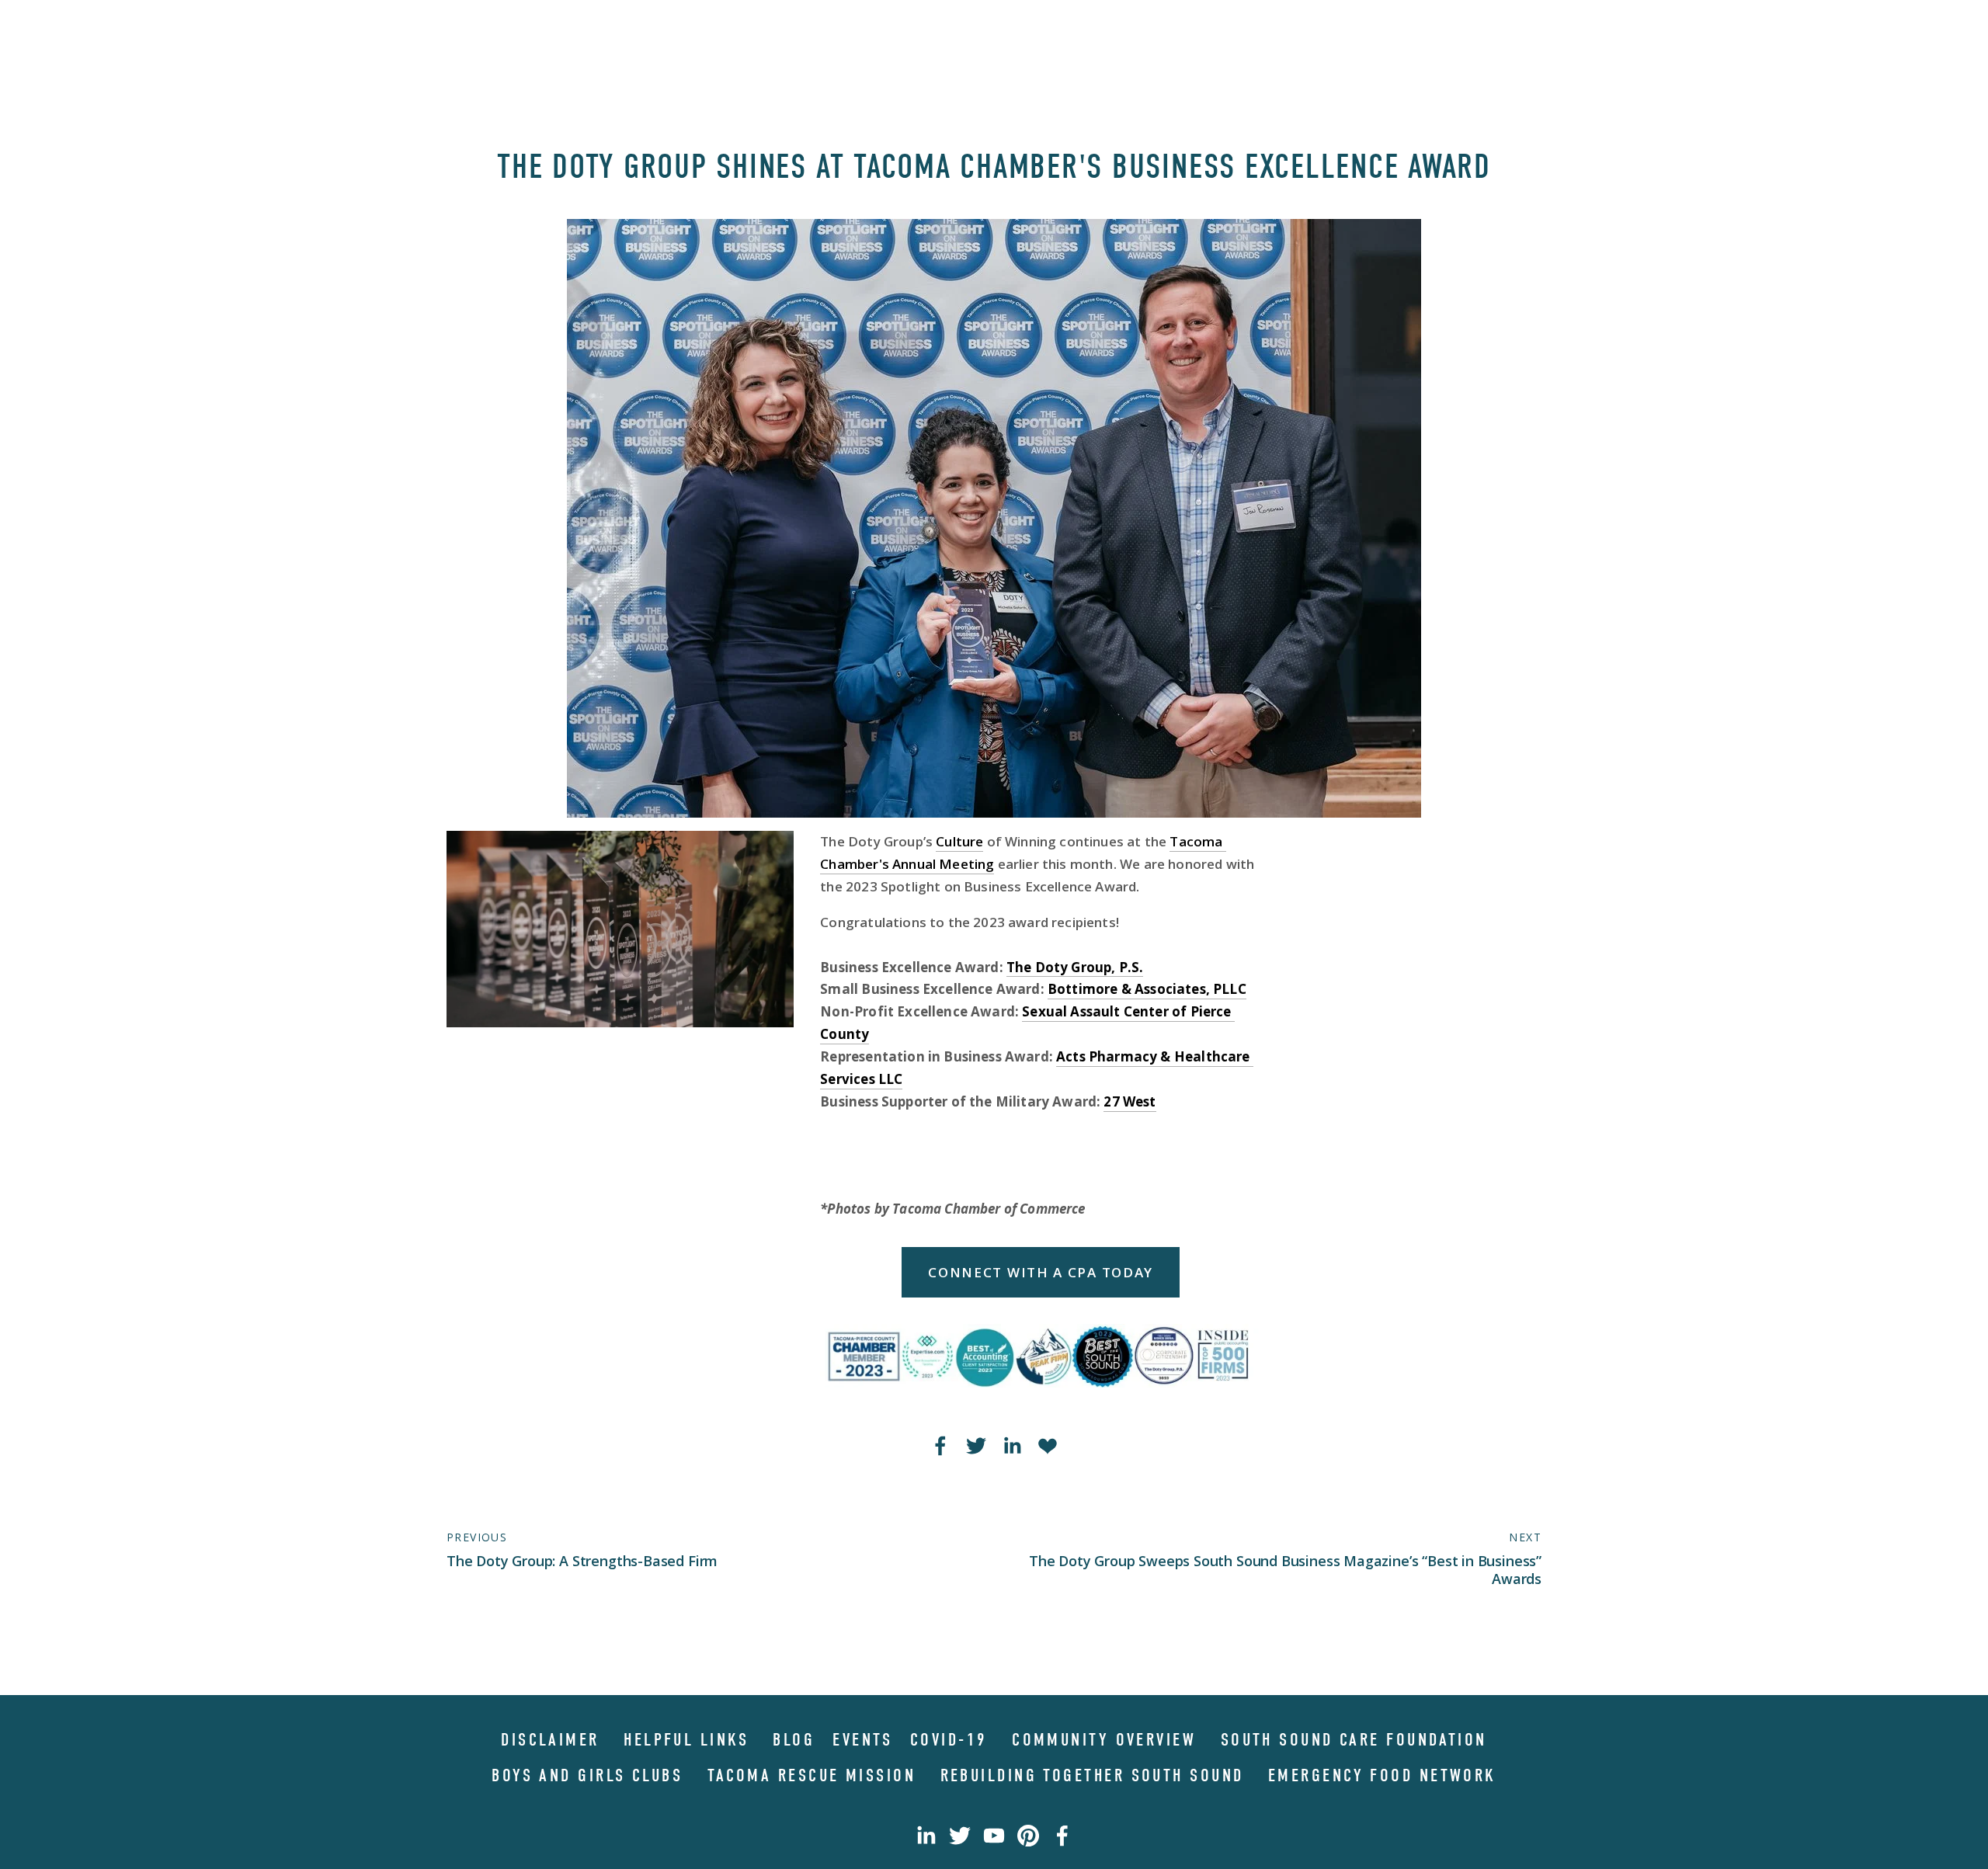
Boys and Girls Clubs (587, 1775)
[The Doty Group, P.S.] (994, 1836)
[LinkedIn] (926, 1836)
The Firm (513, 29)
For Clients (1490, 29)
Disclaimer (550, 1740)
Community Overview (1104, 1740)
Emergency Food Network (1382, 1775)
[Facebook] (1062, 1836)
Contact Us (763, 29)
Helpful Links (686, 1740)
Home (463, 29)
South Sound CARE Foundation (1354, 1740)
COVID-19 (949, 1740)
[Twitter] (960, 1836)
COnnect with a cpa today (1041, 1272)
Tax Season (582, 29)
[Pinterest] (1028, 1836)
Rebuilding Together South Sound (1092, 1775)
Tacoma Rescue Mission (812, 1775)
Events (862, 1740)
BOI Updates (1293, 29)
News (704, 29)
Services (653, 29)
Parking (1395, 29)
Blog (794, 1740)
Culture (959, 841)
